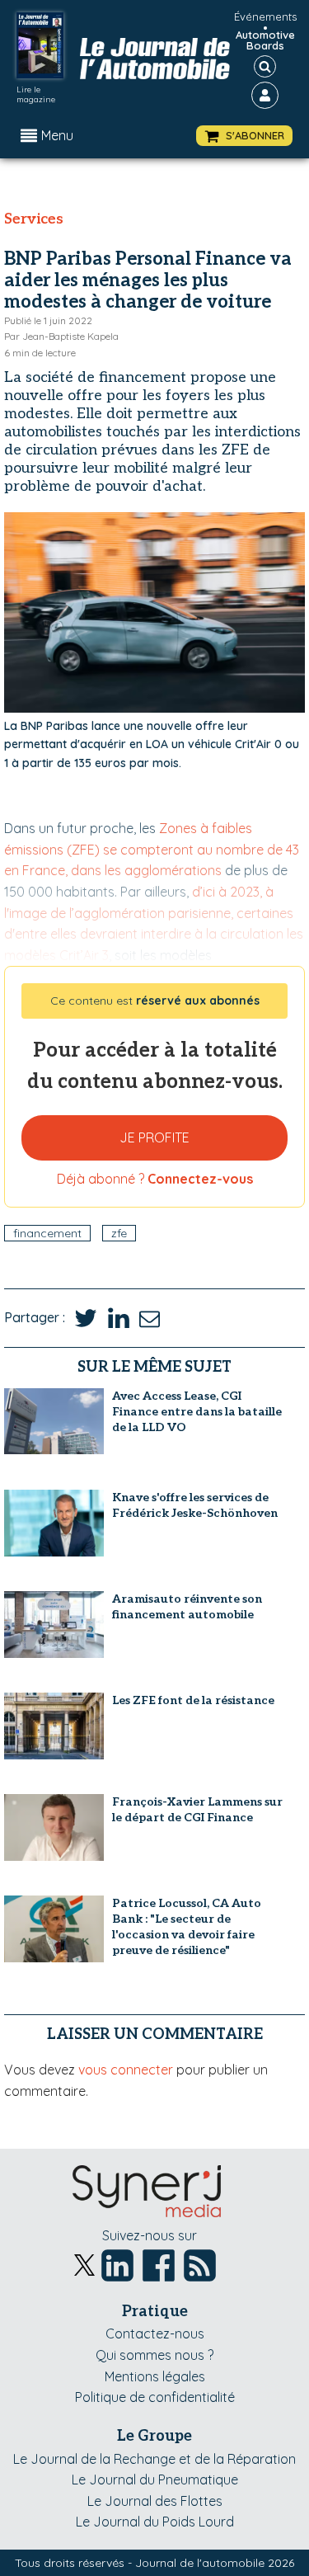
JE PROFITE (154, 1137)
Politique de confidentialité (155, 2397)
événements (265, 16)
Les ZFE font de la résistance (193, 1700)
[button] (244, 136)
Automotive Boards (265, 40)
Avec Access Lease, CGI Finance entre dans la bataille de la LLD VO (197, 1412)
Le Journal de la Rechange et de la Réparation (154, 2459)
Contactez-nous (155, 2333)
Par (61, 336)
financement (47, 1233)
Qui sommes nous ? (154, 2355)
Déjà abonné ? (155, 1179)
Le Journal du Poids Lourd (155, 2522)
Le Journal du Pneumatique (155, 2479)
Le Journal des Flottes (155, 2501)
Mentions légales (155, 2376)
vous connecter (126, 2070)
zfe (119, 1233)
